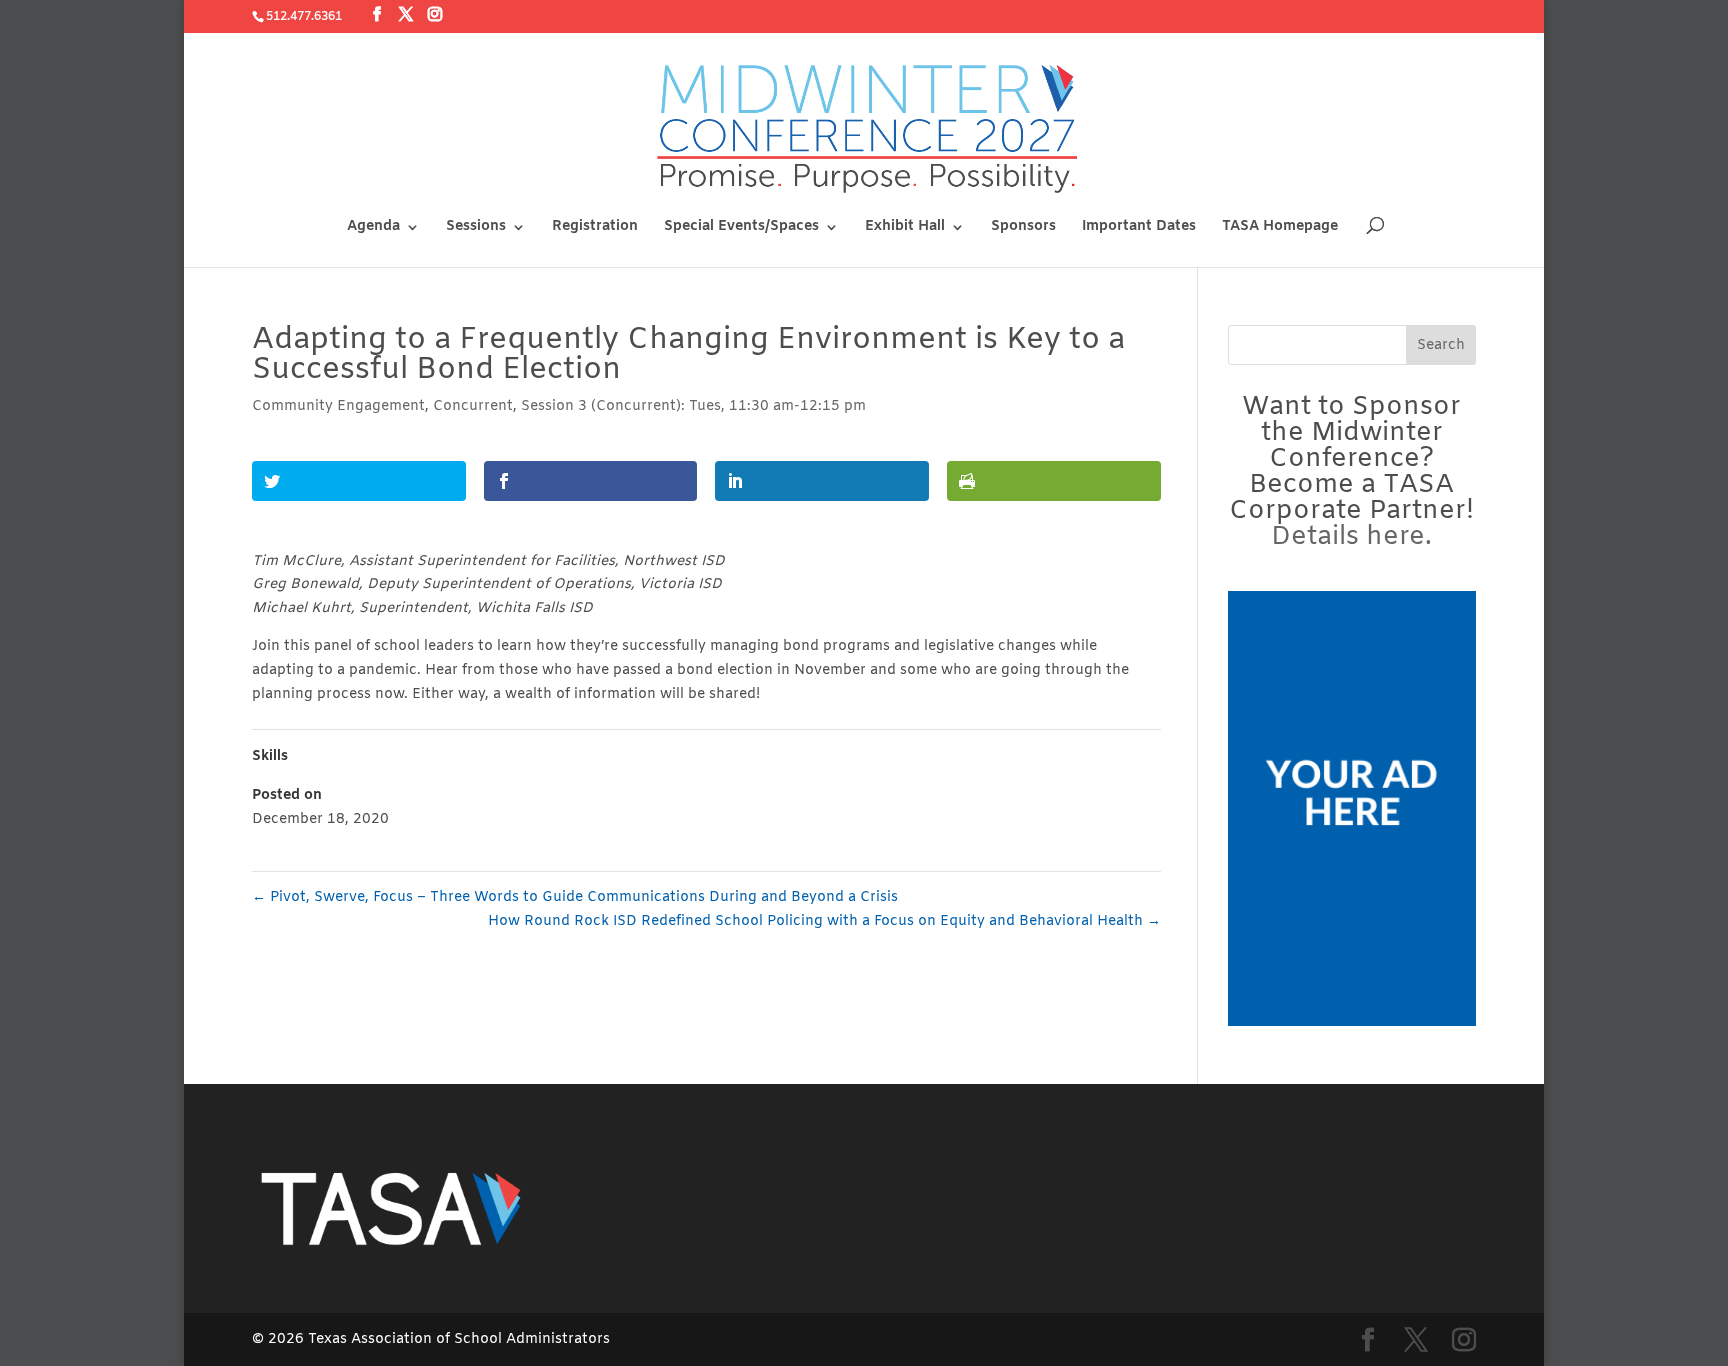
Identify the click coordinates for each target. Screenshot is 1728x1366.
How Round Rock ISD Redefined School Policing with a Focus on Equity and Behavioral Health (824, 921)
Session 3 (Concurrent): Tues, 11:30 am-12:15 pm (693, 406)
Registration (595, 228)
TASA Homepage (1280, 228)
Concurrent (473, 406)
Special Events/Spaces (741, 228)
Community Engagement (338, 406)
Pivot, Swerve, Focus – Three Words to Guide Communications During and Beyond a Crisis (575, 897)
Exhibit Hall (905, 228)
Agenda (373, 228)
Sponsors (1023, 228)
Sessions (476, 228)
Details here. (1351, 537)
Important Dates (1139, 228)
